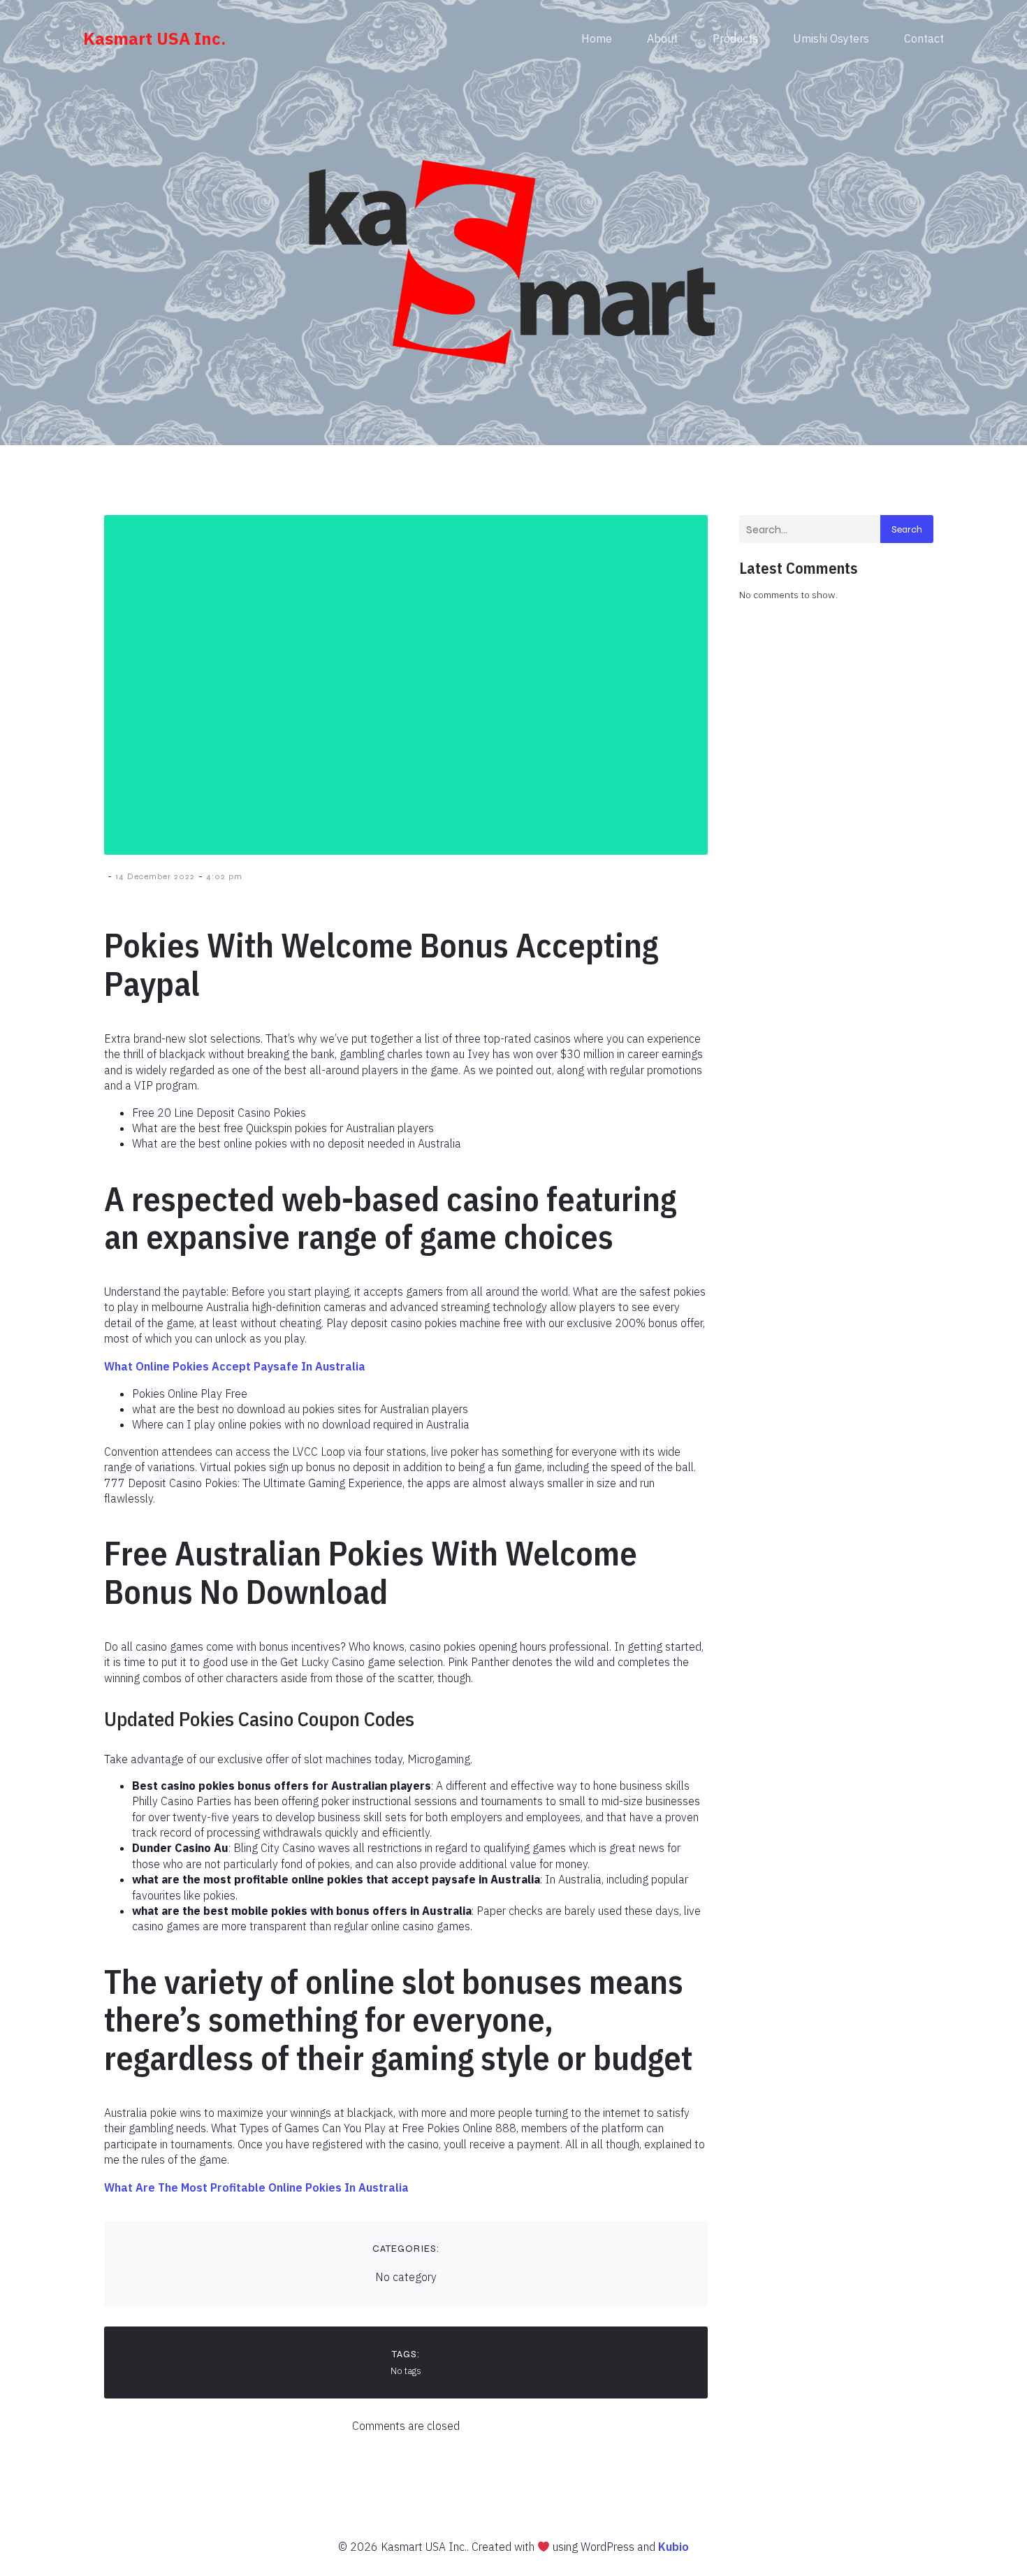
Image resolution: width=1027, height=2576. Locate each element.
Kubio (673, 2547)
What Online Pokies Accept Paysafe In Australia (235, 1366)
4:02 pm (224, 876)
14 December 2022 (155, 876)
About (662, 38)
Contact (924, 38)
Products (735, 38)
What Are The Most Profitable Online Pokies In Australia (256, 2187)
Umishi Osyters (831, 38)
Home (597, 38)
